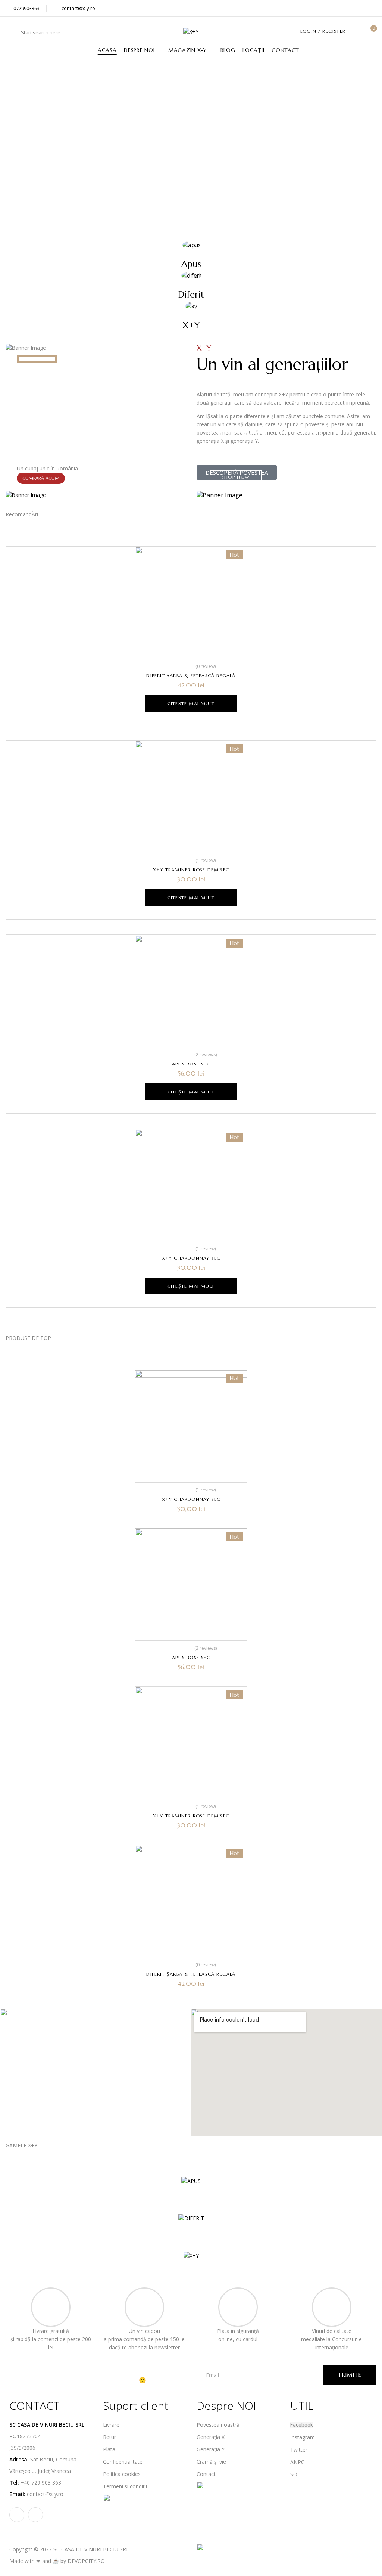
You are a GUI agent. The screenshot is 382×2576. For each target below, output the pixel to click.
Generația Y (211, 2449)
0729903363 (26, 8)
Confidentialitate (123, 2462)
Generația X (211, 2437)
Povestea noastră (218, 2425)
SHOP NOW (236, 477)
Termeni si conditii (125, 2486)
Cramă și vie (211, 2462)
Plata (109, 2449)
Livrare (111, 2425)
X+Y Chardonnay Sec (191, 1258)
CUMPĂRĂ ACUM (41, 478)
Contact (206, 2474)
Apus (191, 264)
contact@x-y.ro (78, 8)
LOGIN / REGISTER (323, 31)
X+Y (191, 325)
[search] (14, 32)
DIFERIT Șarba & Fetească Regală (191, 676)
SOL (295, 2474)
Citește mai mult (191, 704)
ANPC (297, 2462)
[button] (371, 32)
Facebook (302, 2425)
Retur (109, 2437)
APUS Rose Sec (191, 1064)
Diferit (191, 295)
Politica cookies (122, 2474)
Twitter (299, 2450)
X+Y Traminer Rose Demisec (191, 870)
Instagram (303, 2437)
